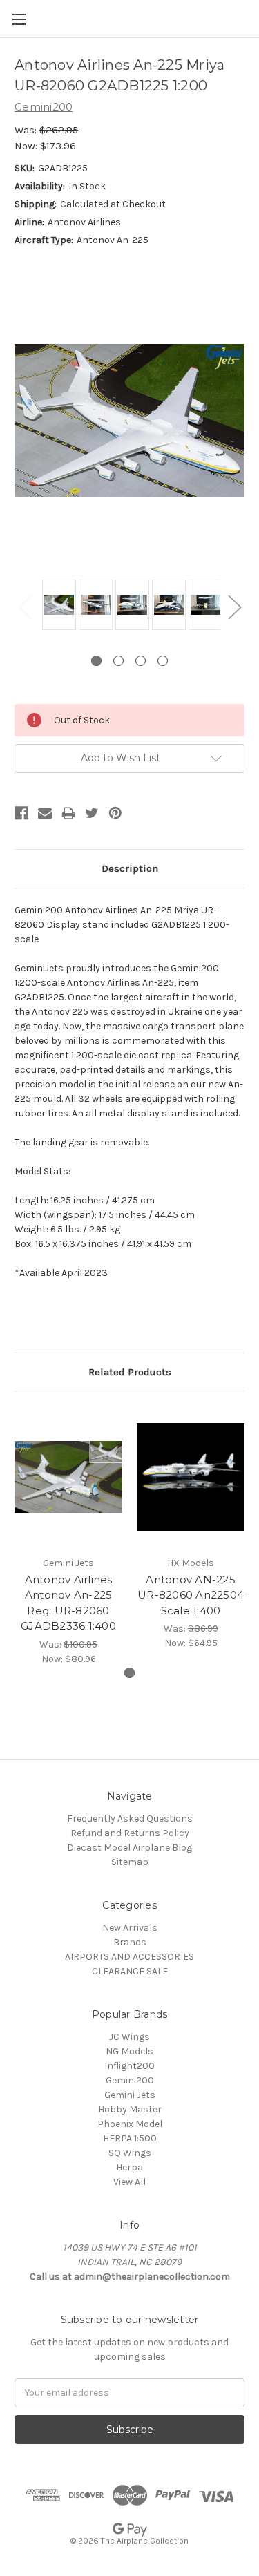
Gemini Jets (130, 2095)
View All (129, 2182)
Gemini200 (130, 2080)
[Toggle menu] (19, 19)
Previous (25, 607)
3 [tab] (141, 661)
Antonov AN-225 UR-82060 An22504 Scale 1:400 (191, 1595)
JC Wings (129, 2037)
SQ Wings (130, 2153)
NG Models (129, 2051)
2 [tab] (118, 661)
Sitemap (130, 1862)
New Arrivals (130, 1928)
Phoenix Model (130, 2124)
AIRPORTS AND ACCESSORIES (129, 1957)
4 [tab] (163, 661)
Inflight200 (129, 2066)
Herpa (129, 2167)
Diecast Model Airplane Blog (129, 1848)
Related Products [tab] (130, 1372)
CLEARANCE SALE (130, 1971)
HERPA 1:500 (130, 2138)
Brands (130, 1942)
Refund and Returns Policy (130, 1833)
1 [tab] (96, 661)
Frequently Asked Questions (130, 1819)
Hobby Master (130, 2109)
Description (130, 868)
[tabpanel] (57, 606)
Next (234, 607)
